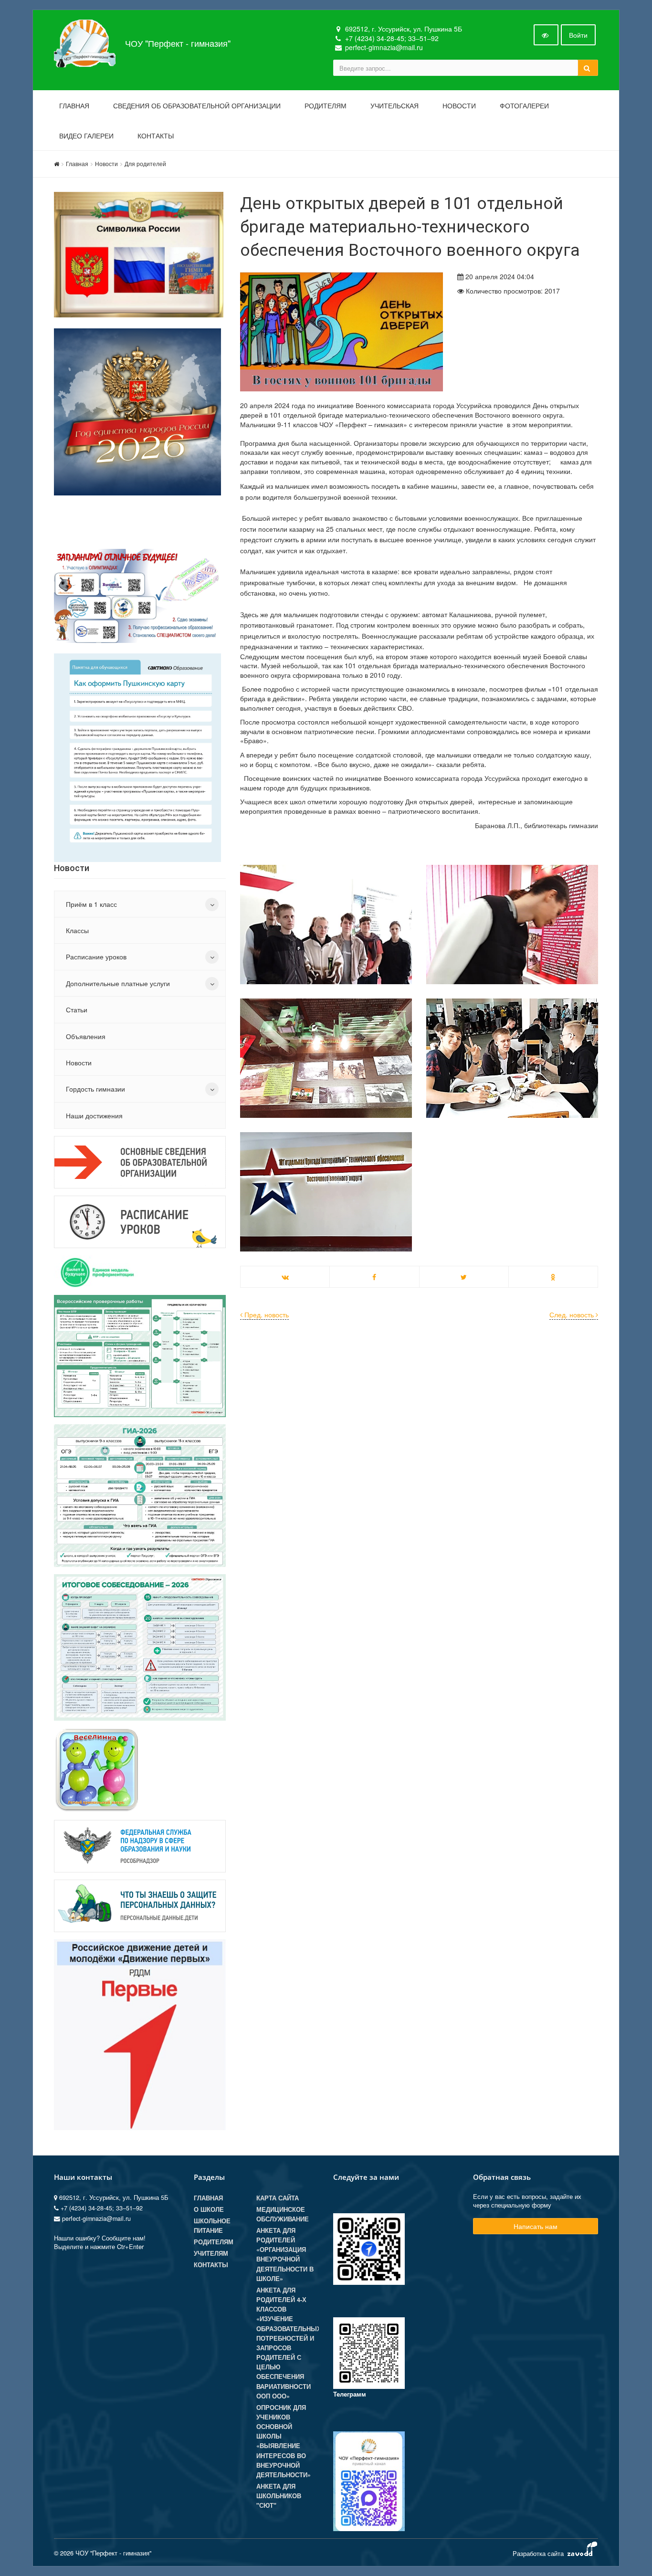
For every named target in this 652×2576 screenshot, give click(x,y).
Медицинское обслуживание (283, 2214)
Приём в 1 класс (91, 904)
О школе (209, 2209)
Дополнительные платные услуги (118, 983)
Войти (578, 35)
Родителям (326, 106)
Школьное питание (212, 2226)
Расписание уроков (96, 957)
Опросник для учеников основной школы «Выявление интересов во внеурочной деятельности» (284, 2441)
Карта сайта (278, 2198)
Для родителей (145, 163)
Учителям (211, 2253)
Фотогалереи (524, 106)
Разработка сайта (539, 2553)
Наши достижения (94, 1115)
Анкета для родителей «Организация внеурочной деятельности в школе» (285, 2255)
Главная (74, 106)
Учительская (394, 106)
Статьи (77, 1009)
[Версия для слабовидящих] (546, 35)
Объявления (86, 1036)
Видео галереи (86, 136)
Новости (459, 106)
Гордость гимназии (95, 1089)
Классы (77, 930)
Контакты (156, 136)
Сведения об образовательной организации (197, 106)
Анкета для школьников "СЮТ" (279, 2496)
